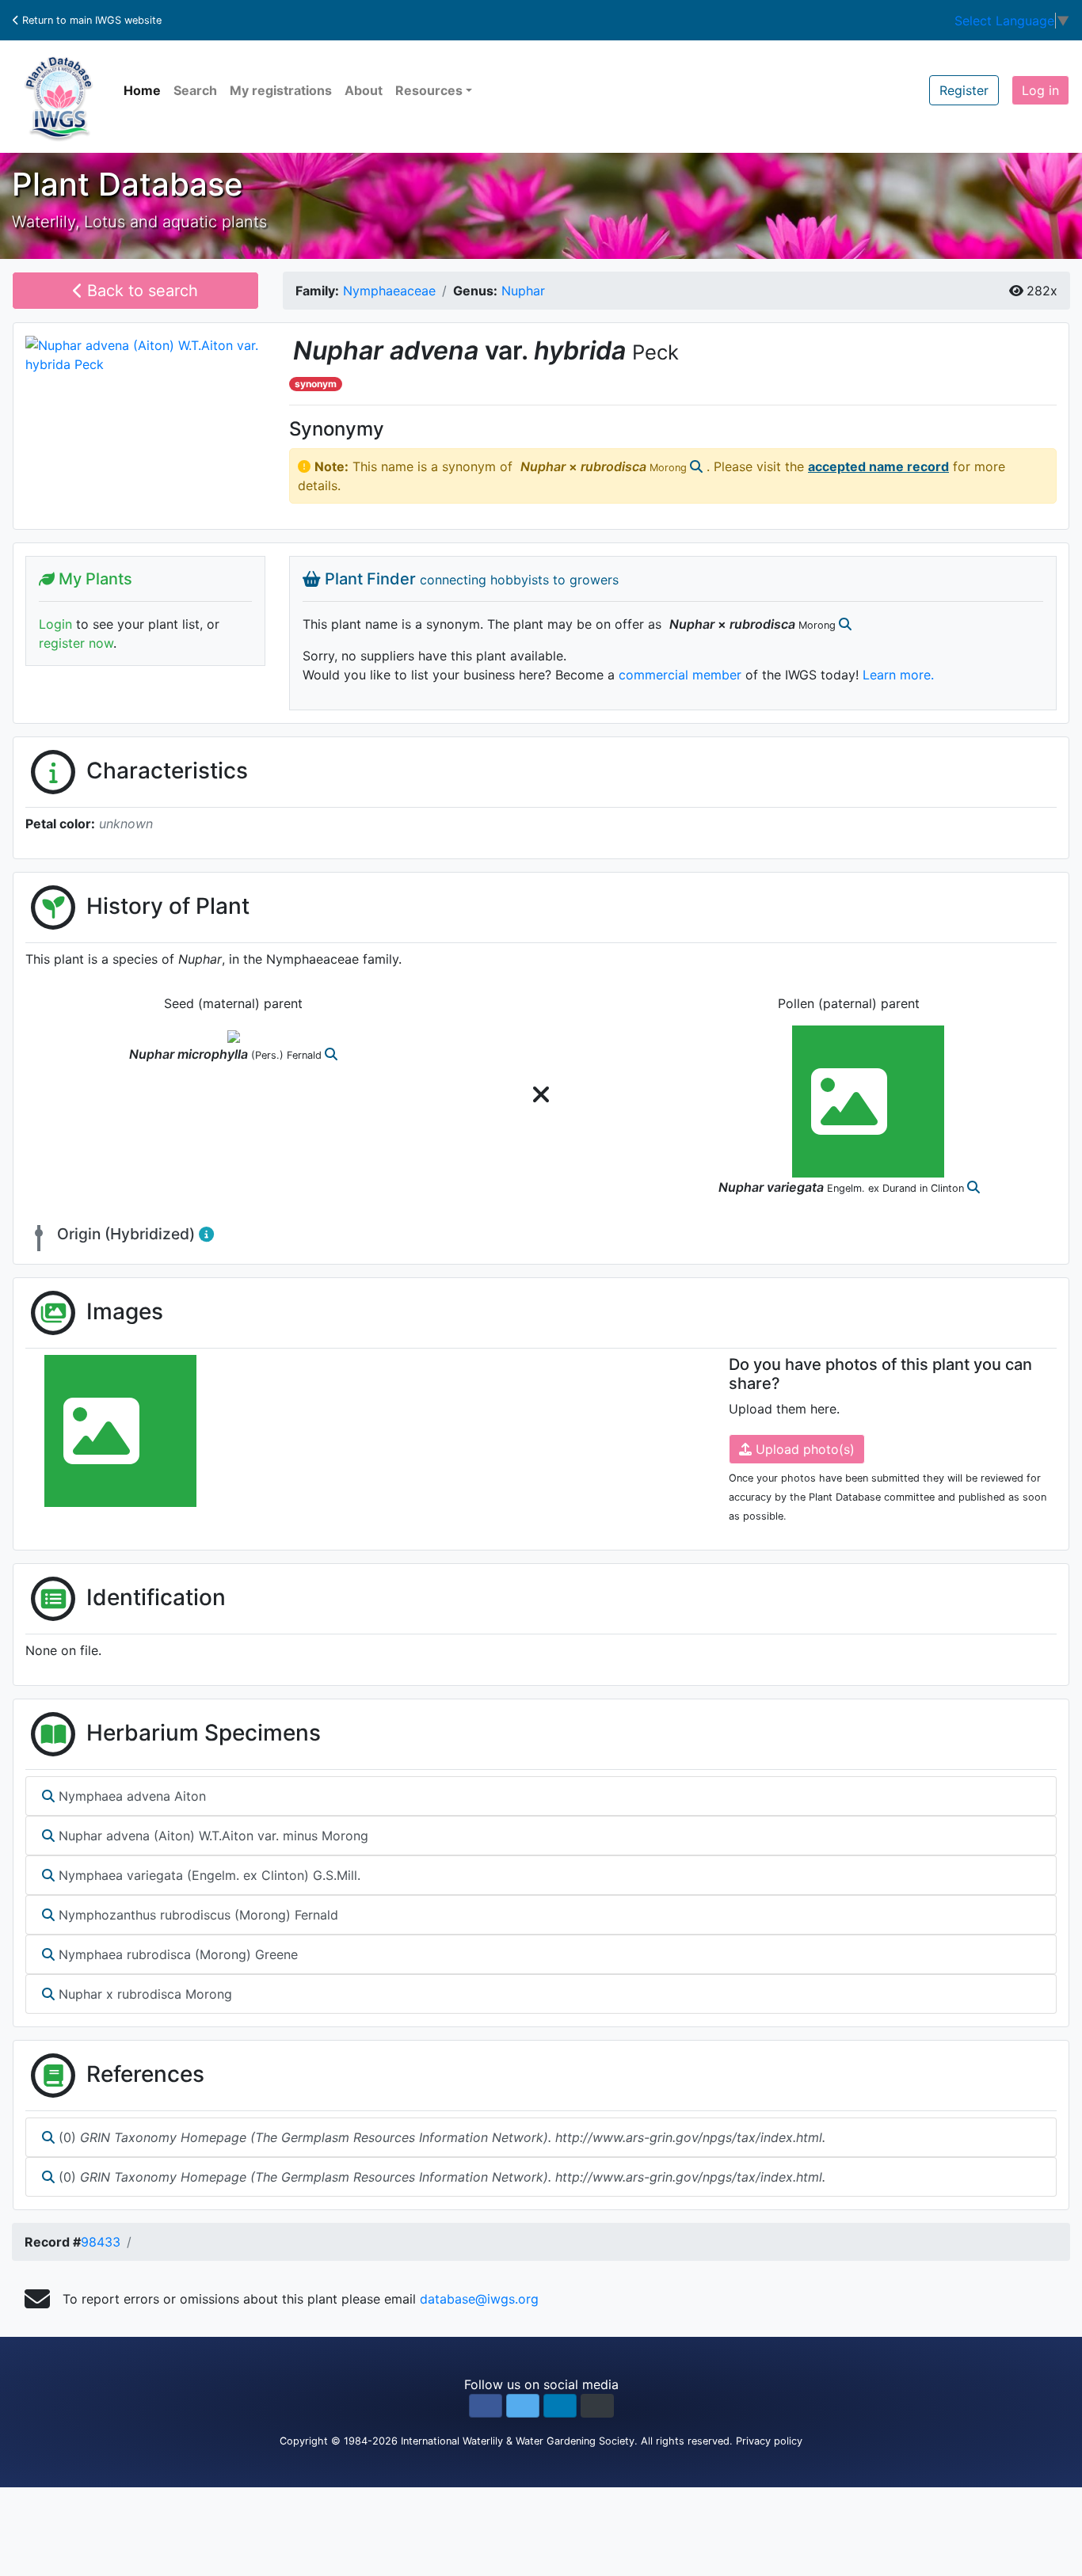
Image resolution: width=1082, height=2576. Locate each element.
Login (55, 624)
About (364, 90)
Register (964, 90)
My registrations (281, 90)
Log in (1040, 90)
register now (76, 643)
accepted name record (878, 466)
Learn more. (898, 675)
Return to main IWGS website (90, 20)
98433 (101, 2242)
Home (142, 90)
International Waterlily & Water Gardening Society (518, 2441)
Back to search (140, 291)
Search (195, 90)
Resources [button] (429, 90)
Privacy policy (769, 2441)
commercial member (680, 675)
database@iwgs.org (479, 2299)
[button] (486, 2406)
